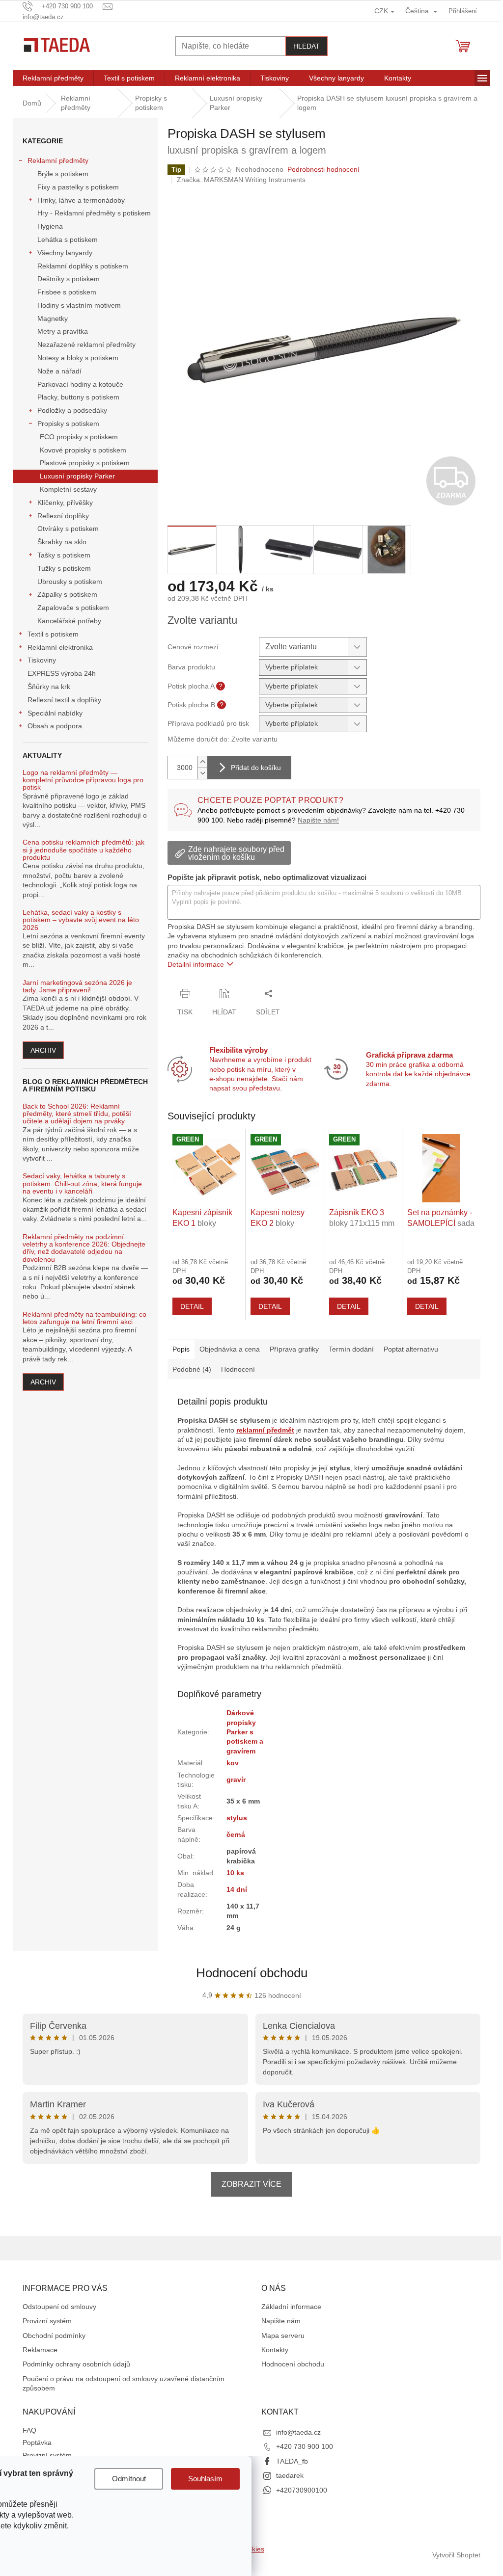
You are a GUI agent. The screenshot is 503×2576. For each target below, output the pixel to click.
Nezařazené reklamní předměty (86, 345)
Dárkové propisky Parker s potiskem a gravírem (245, 1732)
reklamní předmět (265, 1430)
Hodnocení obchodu (252, 1973)
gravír (236, 1779)
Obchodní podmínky (54, 2336)
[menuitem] (53, 78)
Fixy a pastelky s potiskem (78, 187)
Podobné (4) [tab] (192, 1369)
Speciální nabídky (55, 713)
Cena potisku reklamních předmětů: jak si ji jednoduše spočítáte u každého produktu (84, 850)
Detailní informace (196, 964)
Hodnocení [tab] (238, 1369)
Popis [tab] (181, 1349)
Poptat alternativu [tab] (411, 1349)
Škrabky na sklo (62, 542)
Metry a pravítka (63, 331)
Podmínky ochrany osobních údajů (76, 2364)
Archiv (43, 1050)
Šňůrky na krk (49, 687)
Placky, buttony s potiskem (78, 397)
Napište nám (281, 2321)
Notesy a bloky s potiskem (78, 358)
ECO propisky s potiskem (79, 437)
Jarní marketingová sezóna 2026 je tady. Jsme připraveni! (77, 986)
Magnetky (53, 319)
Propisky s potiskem (68, 424)
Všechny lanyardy (65, 253)
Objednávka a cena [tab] (230, 1349)
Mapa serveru (283, 2336)
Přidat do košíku (256, 768)
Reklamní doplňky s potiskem (83, 266)
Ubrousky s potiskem (70, 582)
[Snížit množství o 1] (202, 773)
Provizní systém (47, 2321)
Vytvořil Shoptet (456, 2555)
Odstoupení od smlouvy (59, 2307)
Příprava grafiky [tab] (294, 1349)
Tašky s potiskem (64, 555)
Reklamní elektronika (60, 647)
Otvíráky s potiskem (68, 529)
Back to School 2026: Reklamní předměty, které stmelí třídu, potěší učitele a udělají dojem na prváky (77, 1114)
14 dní (237, 1889)
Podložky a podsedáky (72, 410)
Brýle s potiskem (63, 174)
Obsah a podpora (55, 726)
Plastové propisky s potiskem (85, 463)
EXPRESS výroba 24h (62, 673)
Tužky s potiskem (64, 568)
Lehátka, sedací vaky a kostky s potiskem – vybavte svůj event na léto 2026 (81, 920)
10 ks (235, 1873)
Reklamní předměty (58, 160)
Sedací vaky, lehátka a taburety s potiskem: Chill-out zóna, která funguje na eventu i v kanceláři (82, 1184)
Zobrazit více (251, 2184)
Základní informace (291, 2307)
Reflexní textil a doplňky (64, 700)
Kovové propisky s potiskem (83, 450)
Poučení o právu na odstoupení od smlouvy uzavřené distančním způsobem (124, 2383)
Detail (192, 1306)
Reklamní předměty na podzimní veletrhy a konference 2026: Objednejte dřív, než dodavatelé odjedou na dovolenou (84, 1248)
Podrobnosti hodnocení (323, 169)
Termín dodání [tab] (351, 1349)
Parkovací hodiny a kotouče (80, 384)
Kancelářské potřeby (69, 621)
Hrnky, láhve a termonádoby (81, 200)
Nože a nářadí (59, 371)
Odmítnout (129, 2479)
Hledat (307, 46)
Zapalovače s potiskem (73, 608)
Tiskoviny (42, 660)
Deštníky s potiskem (69, 279)
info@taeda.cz (298, 2432)
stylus (237, 1818)
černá (236, 1834)
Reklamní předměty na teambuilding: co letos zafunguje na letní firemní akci (84, 1318)
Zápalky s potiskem (67, 594)
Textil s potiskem (53, 634)
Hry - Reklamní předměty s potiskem (94, 213)
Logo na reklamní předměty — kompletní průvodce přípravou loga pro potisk (83, 780)
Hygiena (50, 226)
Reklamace (40, 2350)
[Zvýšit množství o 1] (202, 762)
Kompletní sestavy (68, 489)
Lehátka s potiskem (68, 239)
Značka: (241, 180)
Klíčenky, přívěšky (65, 503)
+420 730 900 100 (305, 2446)
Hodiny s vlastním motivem (79, 305)
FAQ (29, 2430)
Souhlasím (205, 2479)
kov (233, 1763)
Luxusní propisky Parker (77, 476)
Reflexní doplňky (63, 516)
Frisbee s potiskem (67, 292)
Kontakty (275, 2350)
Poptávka (37, 2443)
